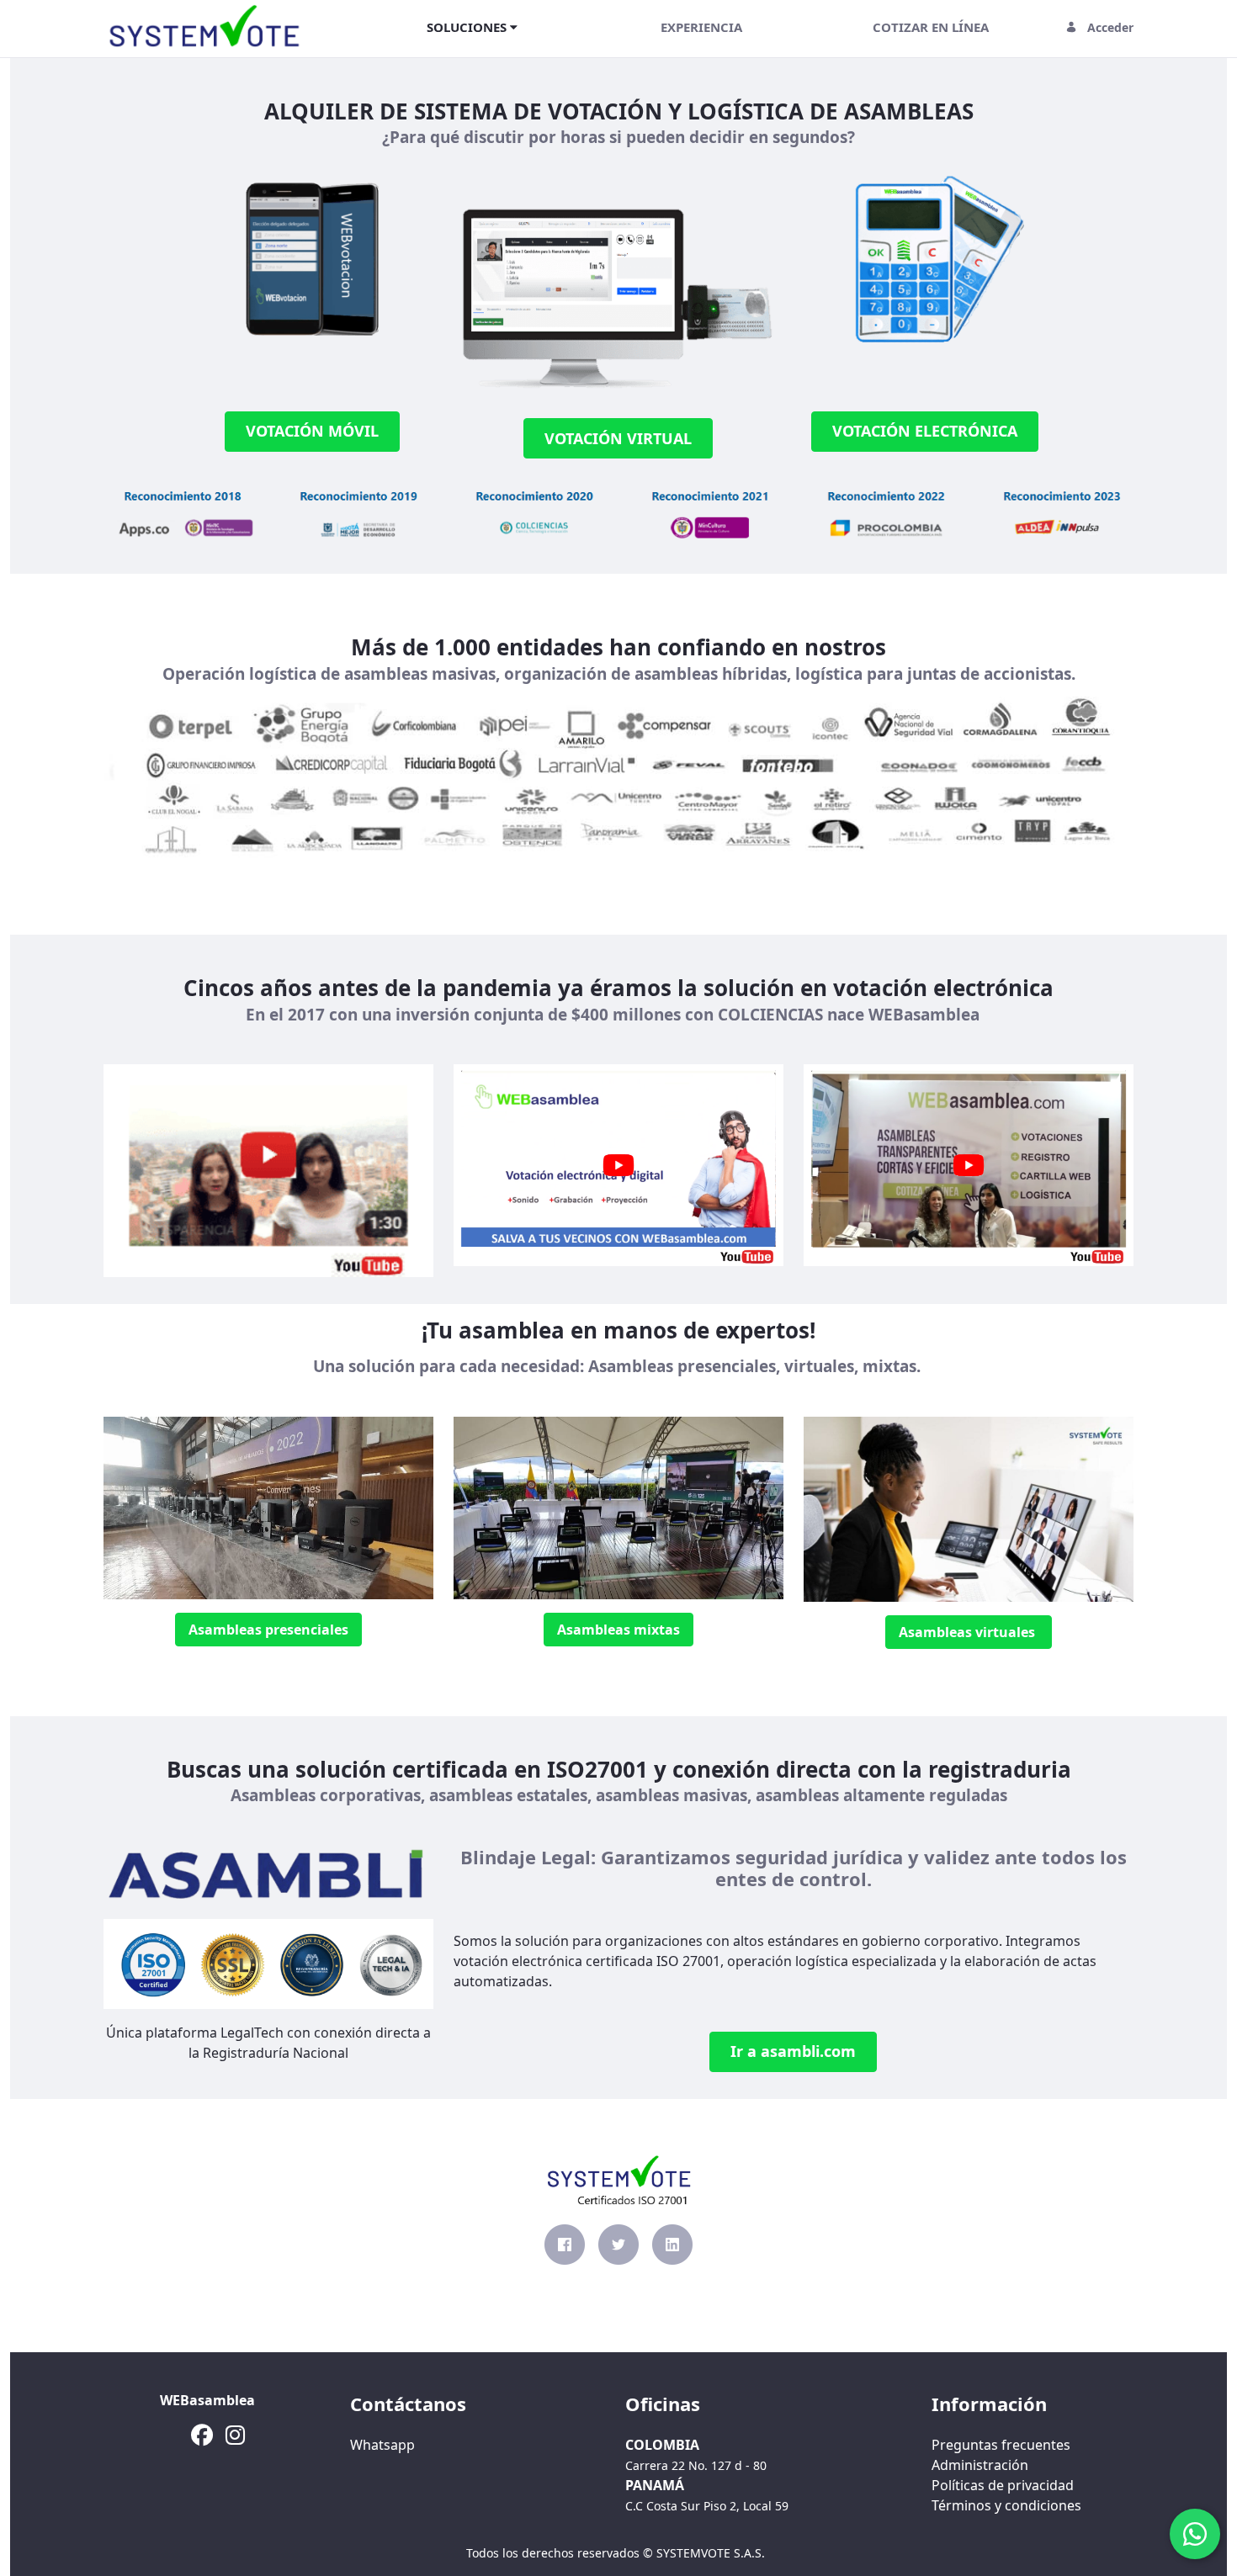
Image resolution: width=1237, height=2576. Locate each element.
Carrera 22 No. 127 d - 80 (696, 2465)
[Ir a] (208, 27)
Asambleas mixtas (618, 1630)
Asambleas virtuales (969, 1632)
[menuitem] (472, 27)
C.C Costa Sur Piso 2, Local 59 (707, 2506)
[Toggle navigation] (335, 27)
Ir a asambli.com (793, 2051)
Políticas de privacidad (1003, 2485)
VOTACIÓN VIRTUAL (618, 438)
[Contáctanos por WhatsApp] (1195, 2534)
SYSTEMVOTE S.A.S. (711, 2553)
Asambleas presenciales (268, 1630)
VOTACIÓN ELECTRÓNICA (925, 431)
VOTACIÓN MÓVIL (312, 431)
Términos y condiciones (1006, 2505)
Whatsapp (382, 2445)
